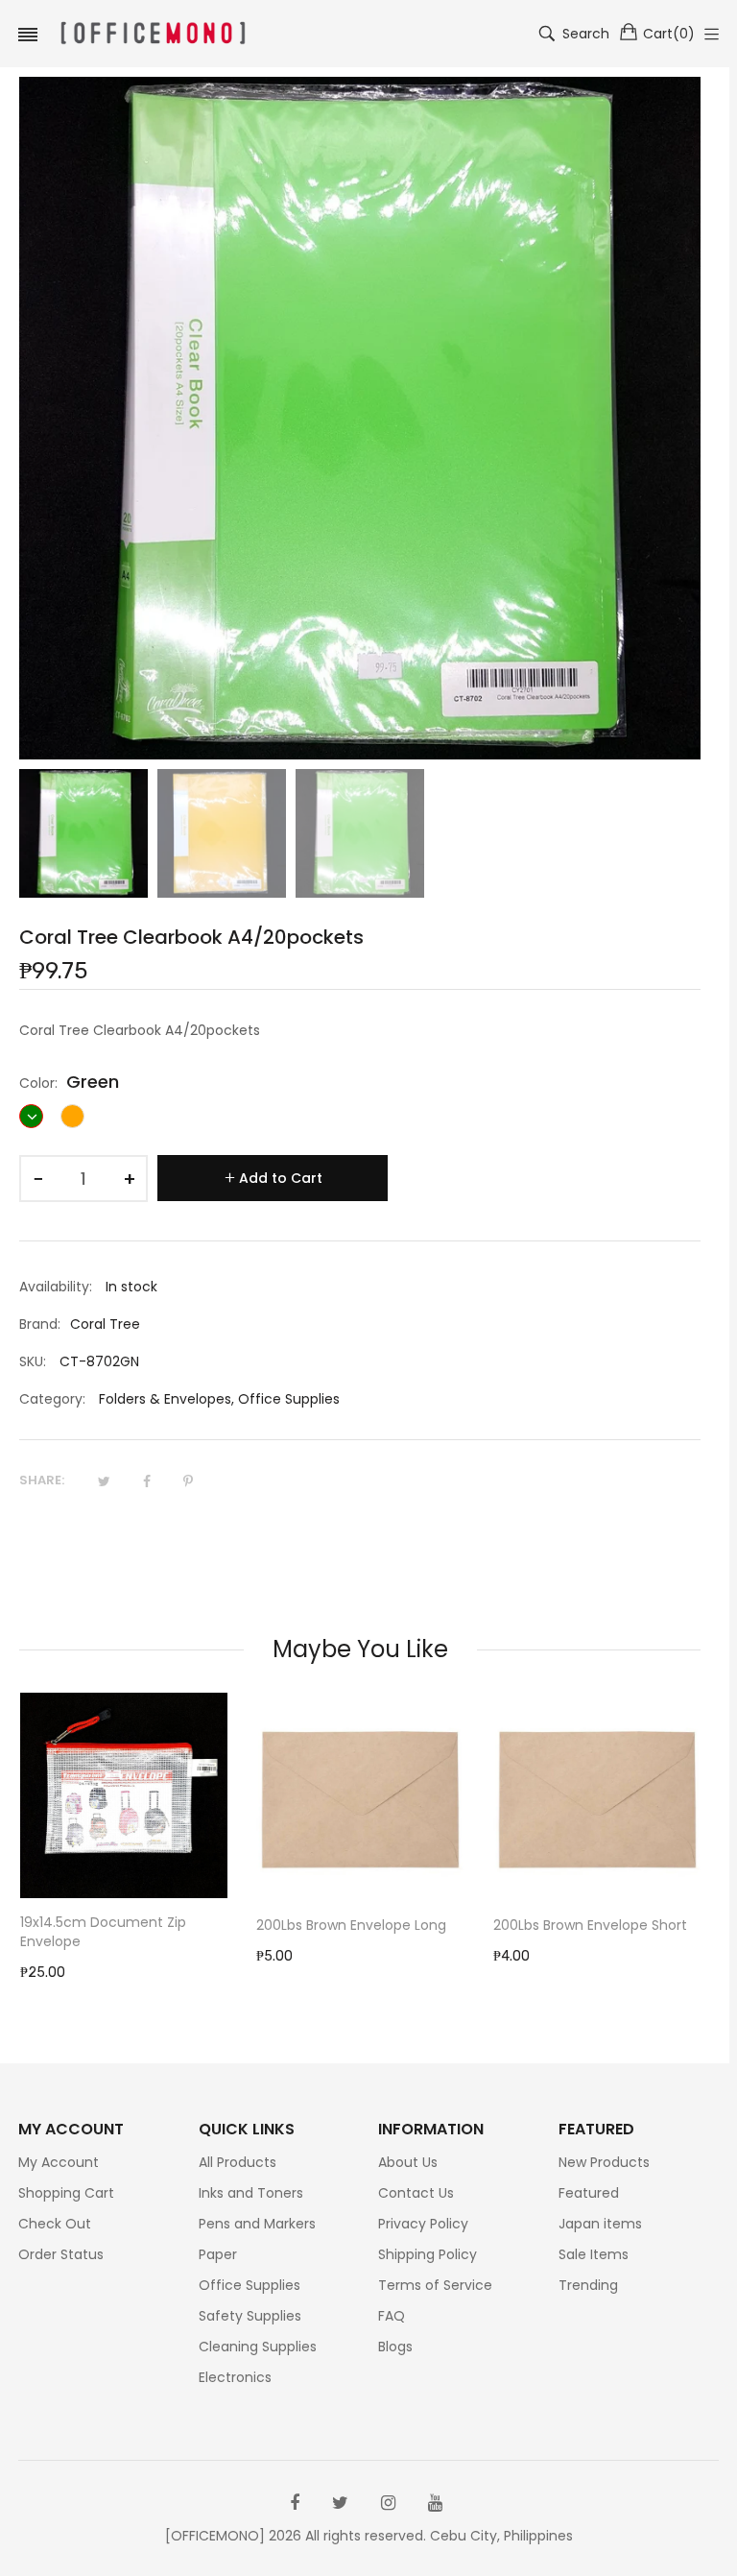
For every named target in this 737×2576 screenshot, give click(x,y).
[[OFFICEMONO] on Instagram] (388, 2503)
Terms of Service (435, 2285)
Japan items (600, 2224)
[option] (83, 833)
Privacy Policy (423, 2224)
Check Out (55, 2224)
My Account (59, 2162)
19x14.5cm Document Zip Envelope (103, 1932)
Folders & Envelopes (165, 1399)
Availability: (56, 1287)
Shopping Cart (66, 2193)
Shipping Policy (428, 2254)
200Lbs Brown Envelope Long (351, 1925)
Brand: (40, 1324)
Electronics (235, 2377)
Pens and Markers (257, 2224)
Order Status (61, 2254)
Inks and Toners (251, 2193)
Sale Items (594, 2254)
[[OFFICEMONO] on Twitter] (340, 2503)
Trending (588, 2285)
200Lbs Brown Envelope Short (590, 1925)
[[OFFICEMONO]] (153, 34)
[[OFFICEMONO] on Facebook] (295, 2503)
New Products (604, 2162)
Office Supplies (289, 1399)
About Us (408, 2162)
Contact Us (416, 2193)
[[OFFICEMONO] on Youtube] (435, 2503)
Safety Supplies (250, 2316)
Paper (218, 2254)
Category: (52, 1399)
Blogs (395, 2347)
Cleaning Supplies (258, 2347)
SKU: (33, 1361)
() (669, 34)
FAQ (392, 2316)
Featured (589, 2193)
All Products (238, 2162)
